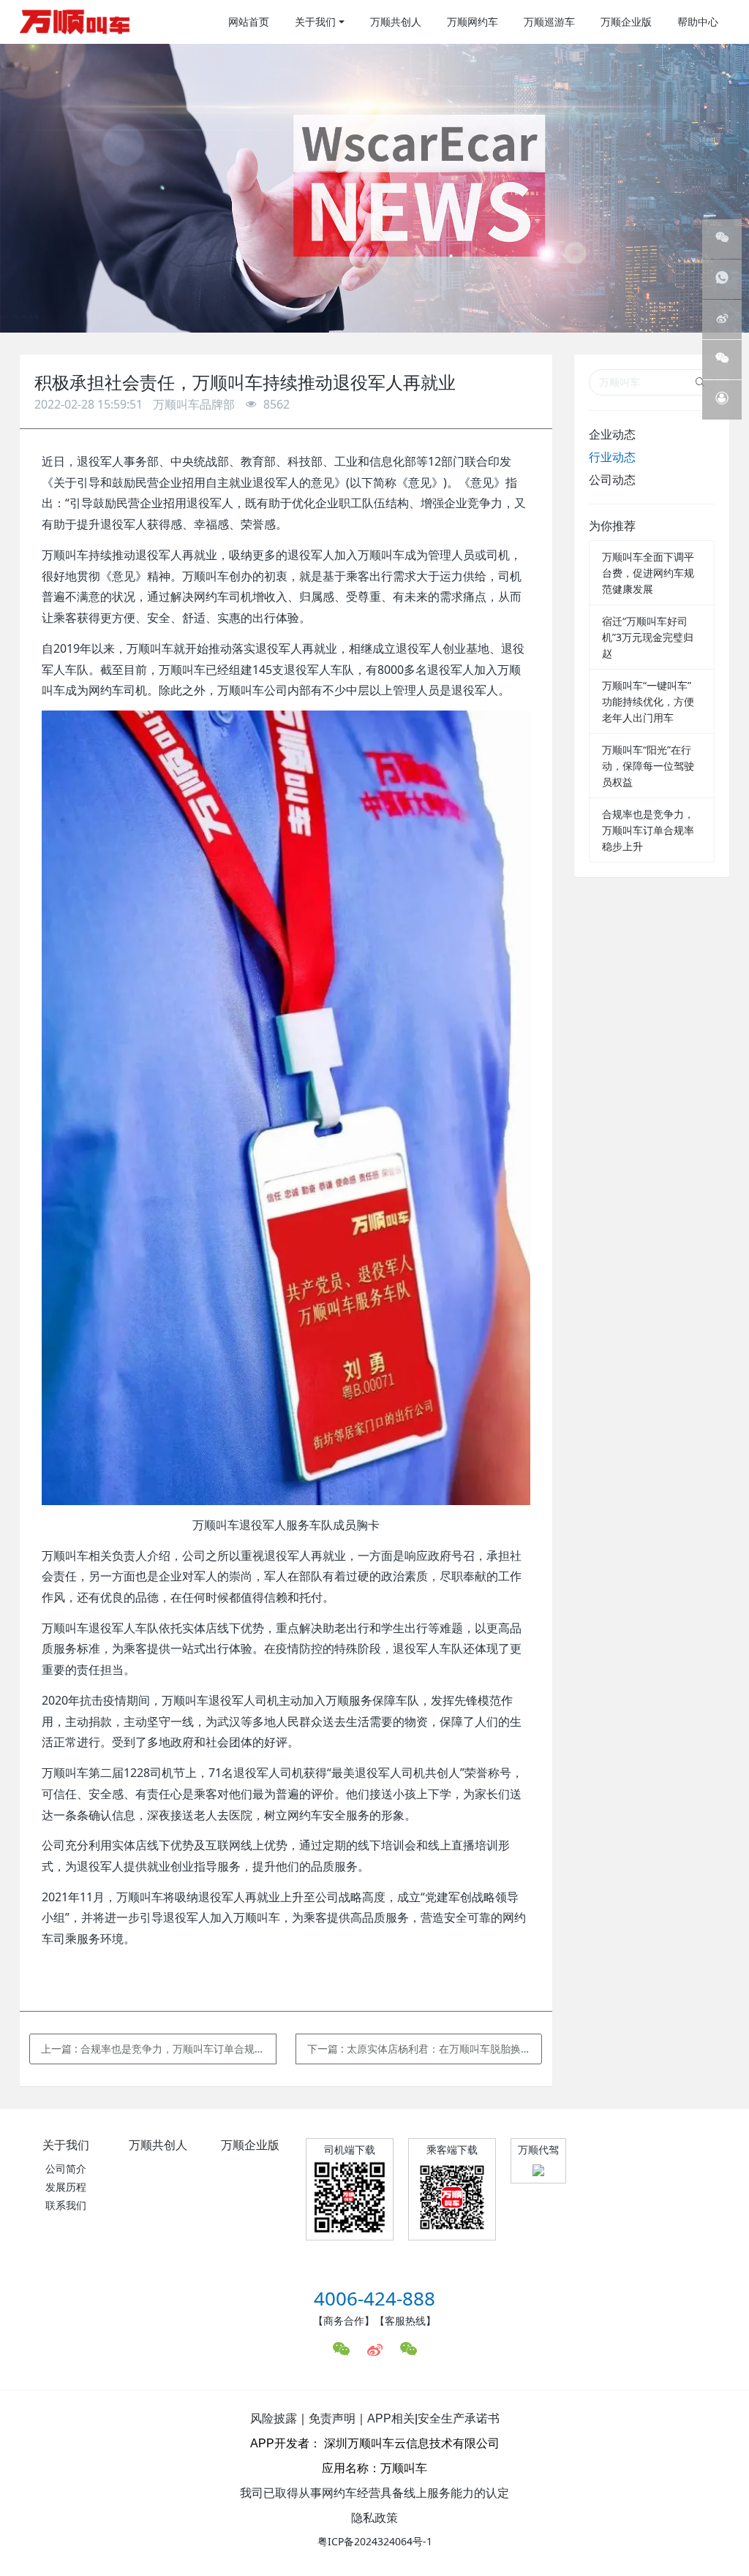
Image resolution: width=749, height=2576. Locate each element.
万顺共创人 (158, 2145)
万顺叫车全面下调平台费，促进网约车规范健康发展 (648, 573)
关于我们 (66, 2145)
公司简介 (66, 2168)
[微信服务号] (722, 239)
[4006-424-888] (722, 279)
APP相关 (391, 2418)
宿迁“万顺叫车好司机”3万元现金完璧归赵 (648, 637)
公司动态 (612, 480)
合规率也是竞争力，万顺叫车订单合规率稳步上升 (648, 830)
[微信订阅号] (722, 360)
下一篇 (425, 2049)
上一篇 (159, 2049)
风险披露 (274, 2418)
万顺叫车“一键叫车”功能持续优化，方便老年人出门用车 (648, 701)
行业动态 (612, 457)
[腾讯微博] (722, 319)
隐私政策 (374, 2518)
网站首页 (249, 22)
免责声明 (332, 2418)
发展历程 (66, 2187)
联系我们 (66, 2205)
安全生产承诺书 (459, 2418)
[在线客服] (722, 400)
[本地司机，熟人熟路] (75, 22)
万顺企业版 (250, 2145)
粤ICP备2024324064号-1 (375, 2541)
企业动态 (612, 434)
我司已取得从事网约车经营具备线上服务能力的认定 (374, 2493)
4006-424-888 (374, 2298)
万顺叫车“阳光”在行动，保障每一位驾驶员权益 (648, 766)
